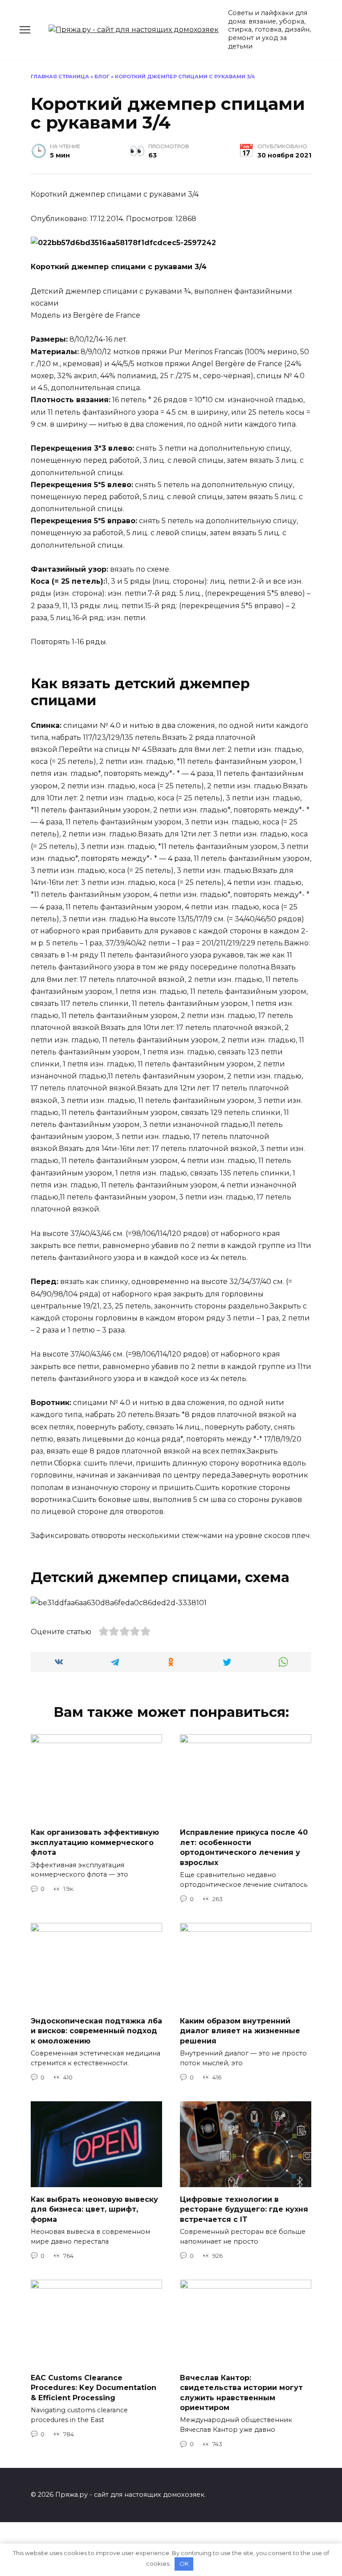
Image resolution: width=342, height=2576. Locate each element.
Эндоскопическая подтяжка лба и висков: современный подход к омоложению (96, 2031)
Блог (102, 77)
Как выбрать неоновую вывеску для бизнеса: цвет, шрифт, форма (94, 2209)
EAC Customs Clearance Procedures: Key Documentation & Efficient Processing (94, 2387)
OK (184, 2564)
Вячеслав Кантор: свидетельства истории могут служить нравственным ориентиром (241, 2392)
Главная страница (60, 77)
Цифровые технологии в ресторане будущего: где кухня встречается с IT (244, 2209)
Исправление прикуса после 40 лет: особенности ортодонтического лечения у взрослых (244, 1847)
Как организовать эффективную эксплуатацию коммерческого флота (95, 1842)
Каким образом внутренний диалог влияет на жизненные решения (240, 2031)
